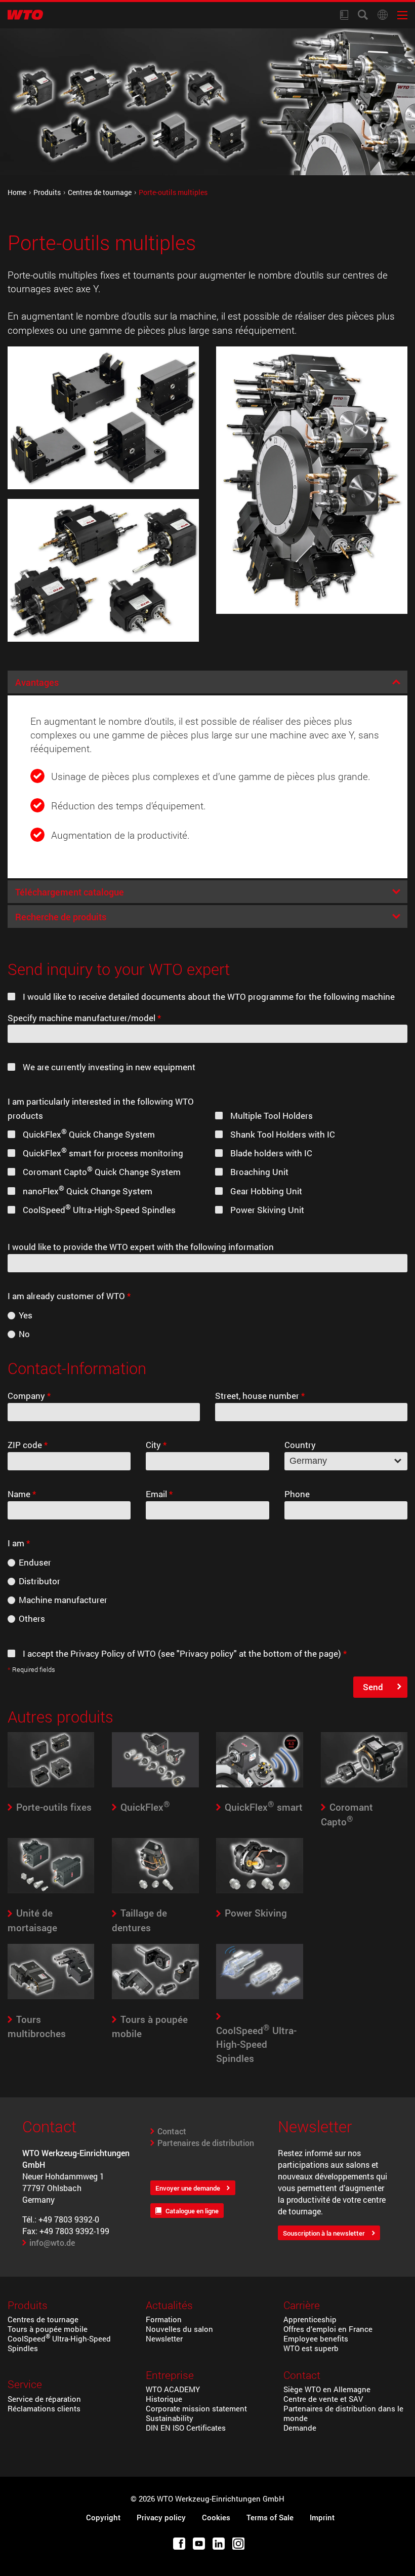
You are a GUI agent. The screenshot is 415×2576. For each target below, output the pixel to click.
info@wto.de (52, 2242)
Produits (47, 192)
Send (373, 1687)
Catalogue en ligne (192, 2211)
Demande (300, 2428)
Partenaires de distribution (206, 2143)
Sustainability (170, 2418)
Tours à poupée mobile (48, 2329)
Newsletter (164, 2339)
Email (159, 1494)
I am (19, 1543)
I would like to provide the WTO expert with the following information (141, 1247)
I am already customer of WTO (69, 1296)
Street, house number (260, 1396)
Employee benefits (316, 2339)
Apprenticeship (310, 2319)
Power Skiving (256, 1913)
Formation (164, 2319)
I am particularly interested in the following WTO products (101, 1108)
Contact (172, 2131)
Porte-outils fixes (54, 1807)
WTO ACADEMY (173, 2389)
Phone (297, 1494)
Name (22, 1494)
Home (17, 192)
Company (29, 1396)
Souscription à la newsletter (324, 2233)
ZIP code (28, 1445)
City (156, 1445)
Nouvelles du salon (179, 2329)
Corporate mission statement (196, 2409)
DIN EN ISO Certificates (186, 2428)
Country (300, 1445)
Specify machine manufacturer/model (84, 1018)
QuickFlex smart (264, 1807)
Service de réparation (44, 2399)
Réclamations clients (44, 2409)
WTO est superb (311, 2348)
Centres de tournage (100, 192)
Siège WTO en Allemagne (327, 2389)
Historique (164, 2399)
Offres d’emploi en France (328, 2329)
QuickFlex (145, 1807)
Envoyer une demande (188, 2188)
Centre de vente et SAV (323, 2399)
